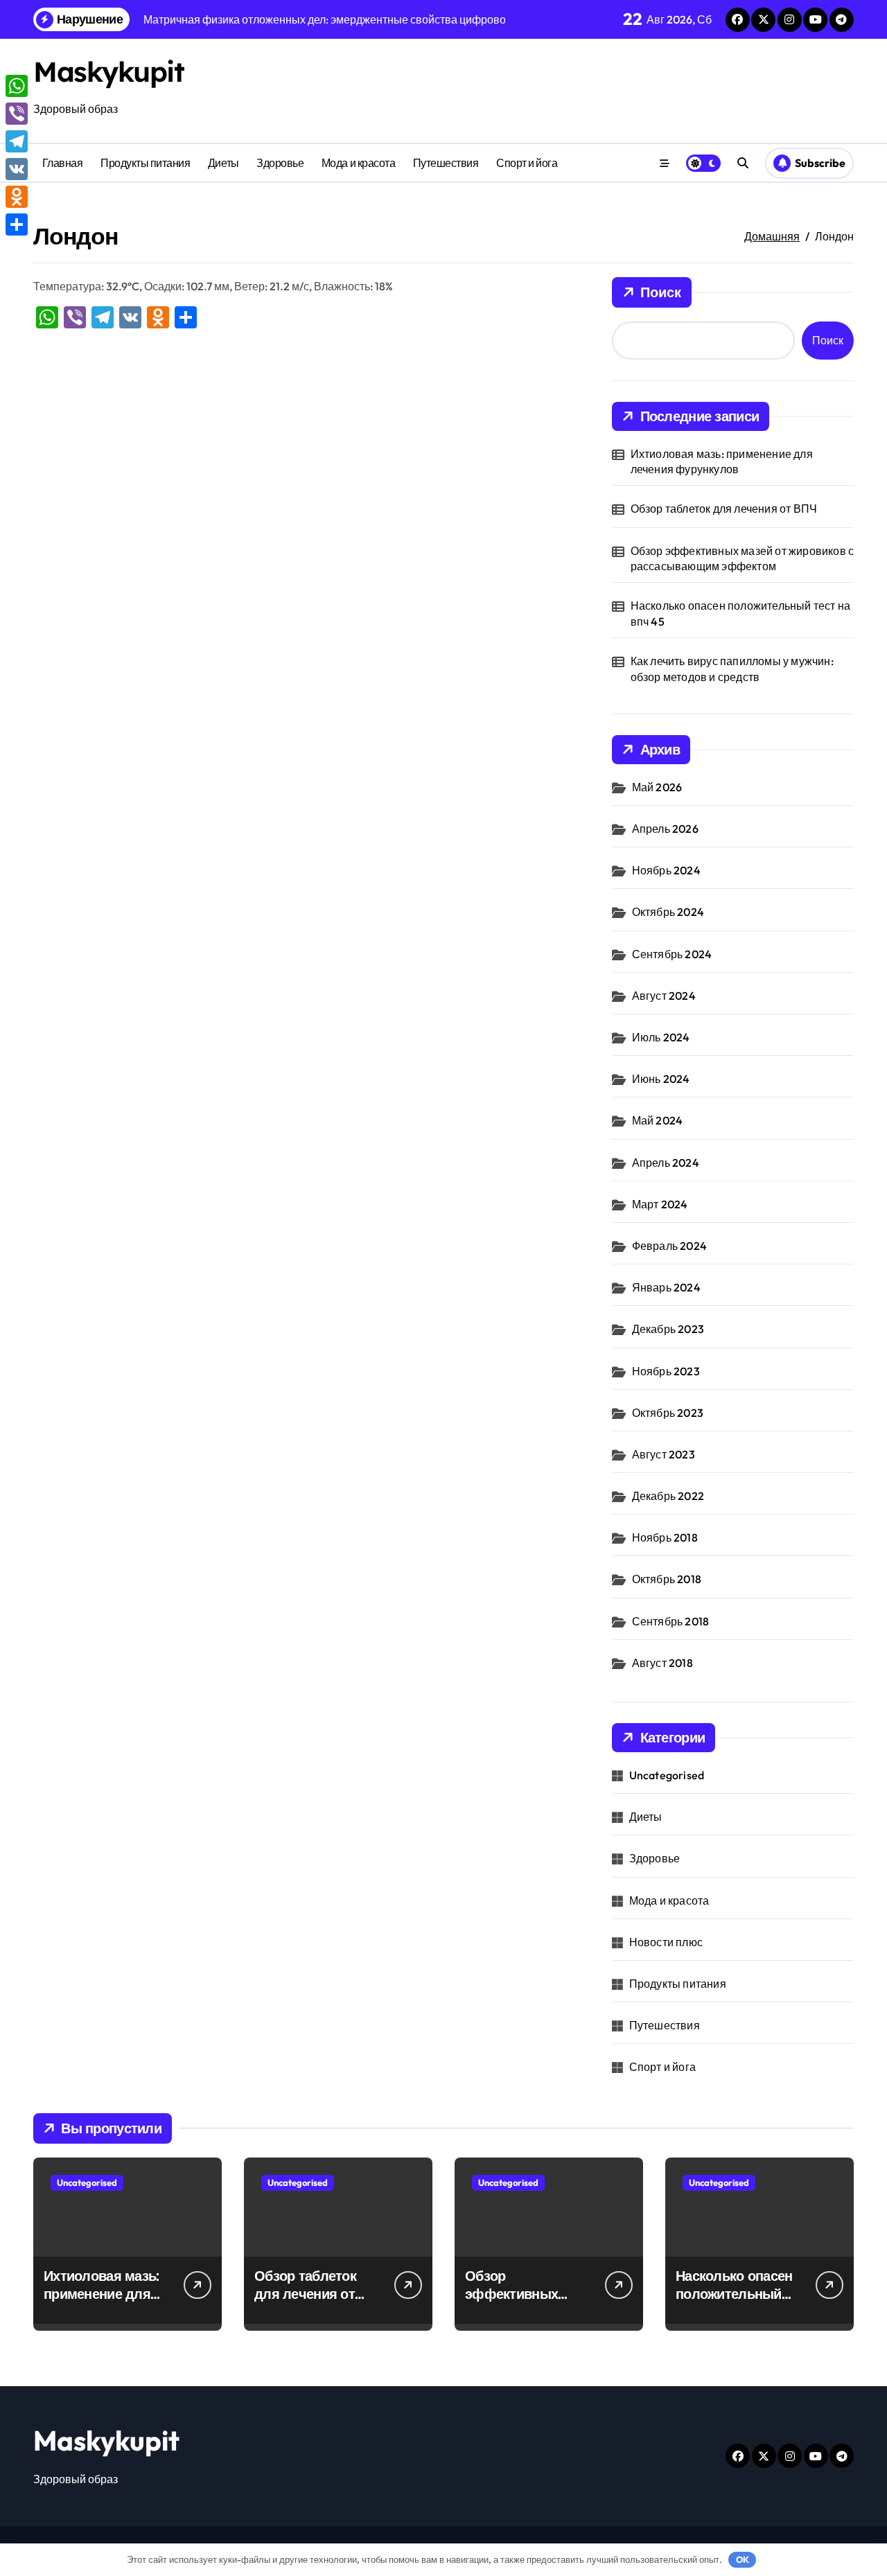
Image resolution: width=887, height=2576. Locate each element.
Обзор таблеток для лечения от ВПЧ (724, 509)
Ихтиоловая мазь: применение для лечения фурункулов (722, 461)
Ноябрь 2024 (666, 870)
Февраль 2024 (669, 1246)
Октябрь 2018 (667, 1579)
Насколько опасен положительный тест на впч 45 (741, 613)
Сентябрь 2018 (671, 1621)
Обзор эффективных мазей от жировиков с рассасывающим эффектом (743, 558)
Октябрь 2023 (668, 1413)
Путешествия (446, 163)
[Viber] (17, 114)
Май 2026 (657, 787)
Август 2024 (664, 996)
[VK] (17, 169)
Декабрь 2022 (668, 1496)
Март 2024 (660, 1204)
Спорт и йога (527, 163)
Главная (63, 163)
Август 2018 (662, 1663)
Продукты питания (145, 163)
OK (743, 2559)
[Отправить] (17, 224)
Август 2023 (664, 1454)
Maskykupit (109, 71)
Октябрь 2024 (668, 912)
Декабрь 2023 (668, 1329)
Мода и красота (358, 163)
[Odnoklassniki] (17, 197)
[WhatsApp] (17, 86)
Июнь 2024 (661, 1079)
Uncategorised (667, 1775)
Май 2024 (658, 1120)
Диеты (223, 163)
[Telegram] (17, 141)
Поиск (661, 292)
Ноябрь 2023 (666, 1371)
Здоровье (280, 163)
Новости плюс (666, 1942)
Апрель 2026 (665, 829)
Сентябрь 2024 (672, 954)
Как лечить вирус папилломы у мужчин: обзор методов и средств (732, 669)
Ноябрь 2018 (665, 1537)
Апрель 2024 (666, 1163)
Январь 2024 (666, 1287)
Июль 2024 (661, 1037)
